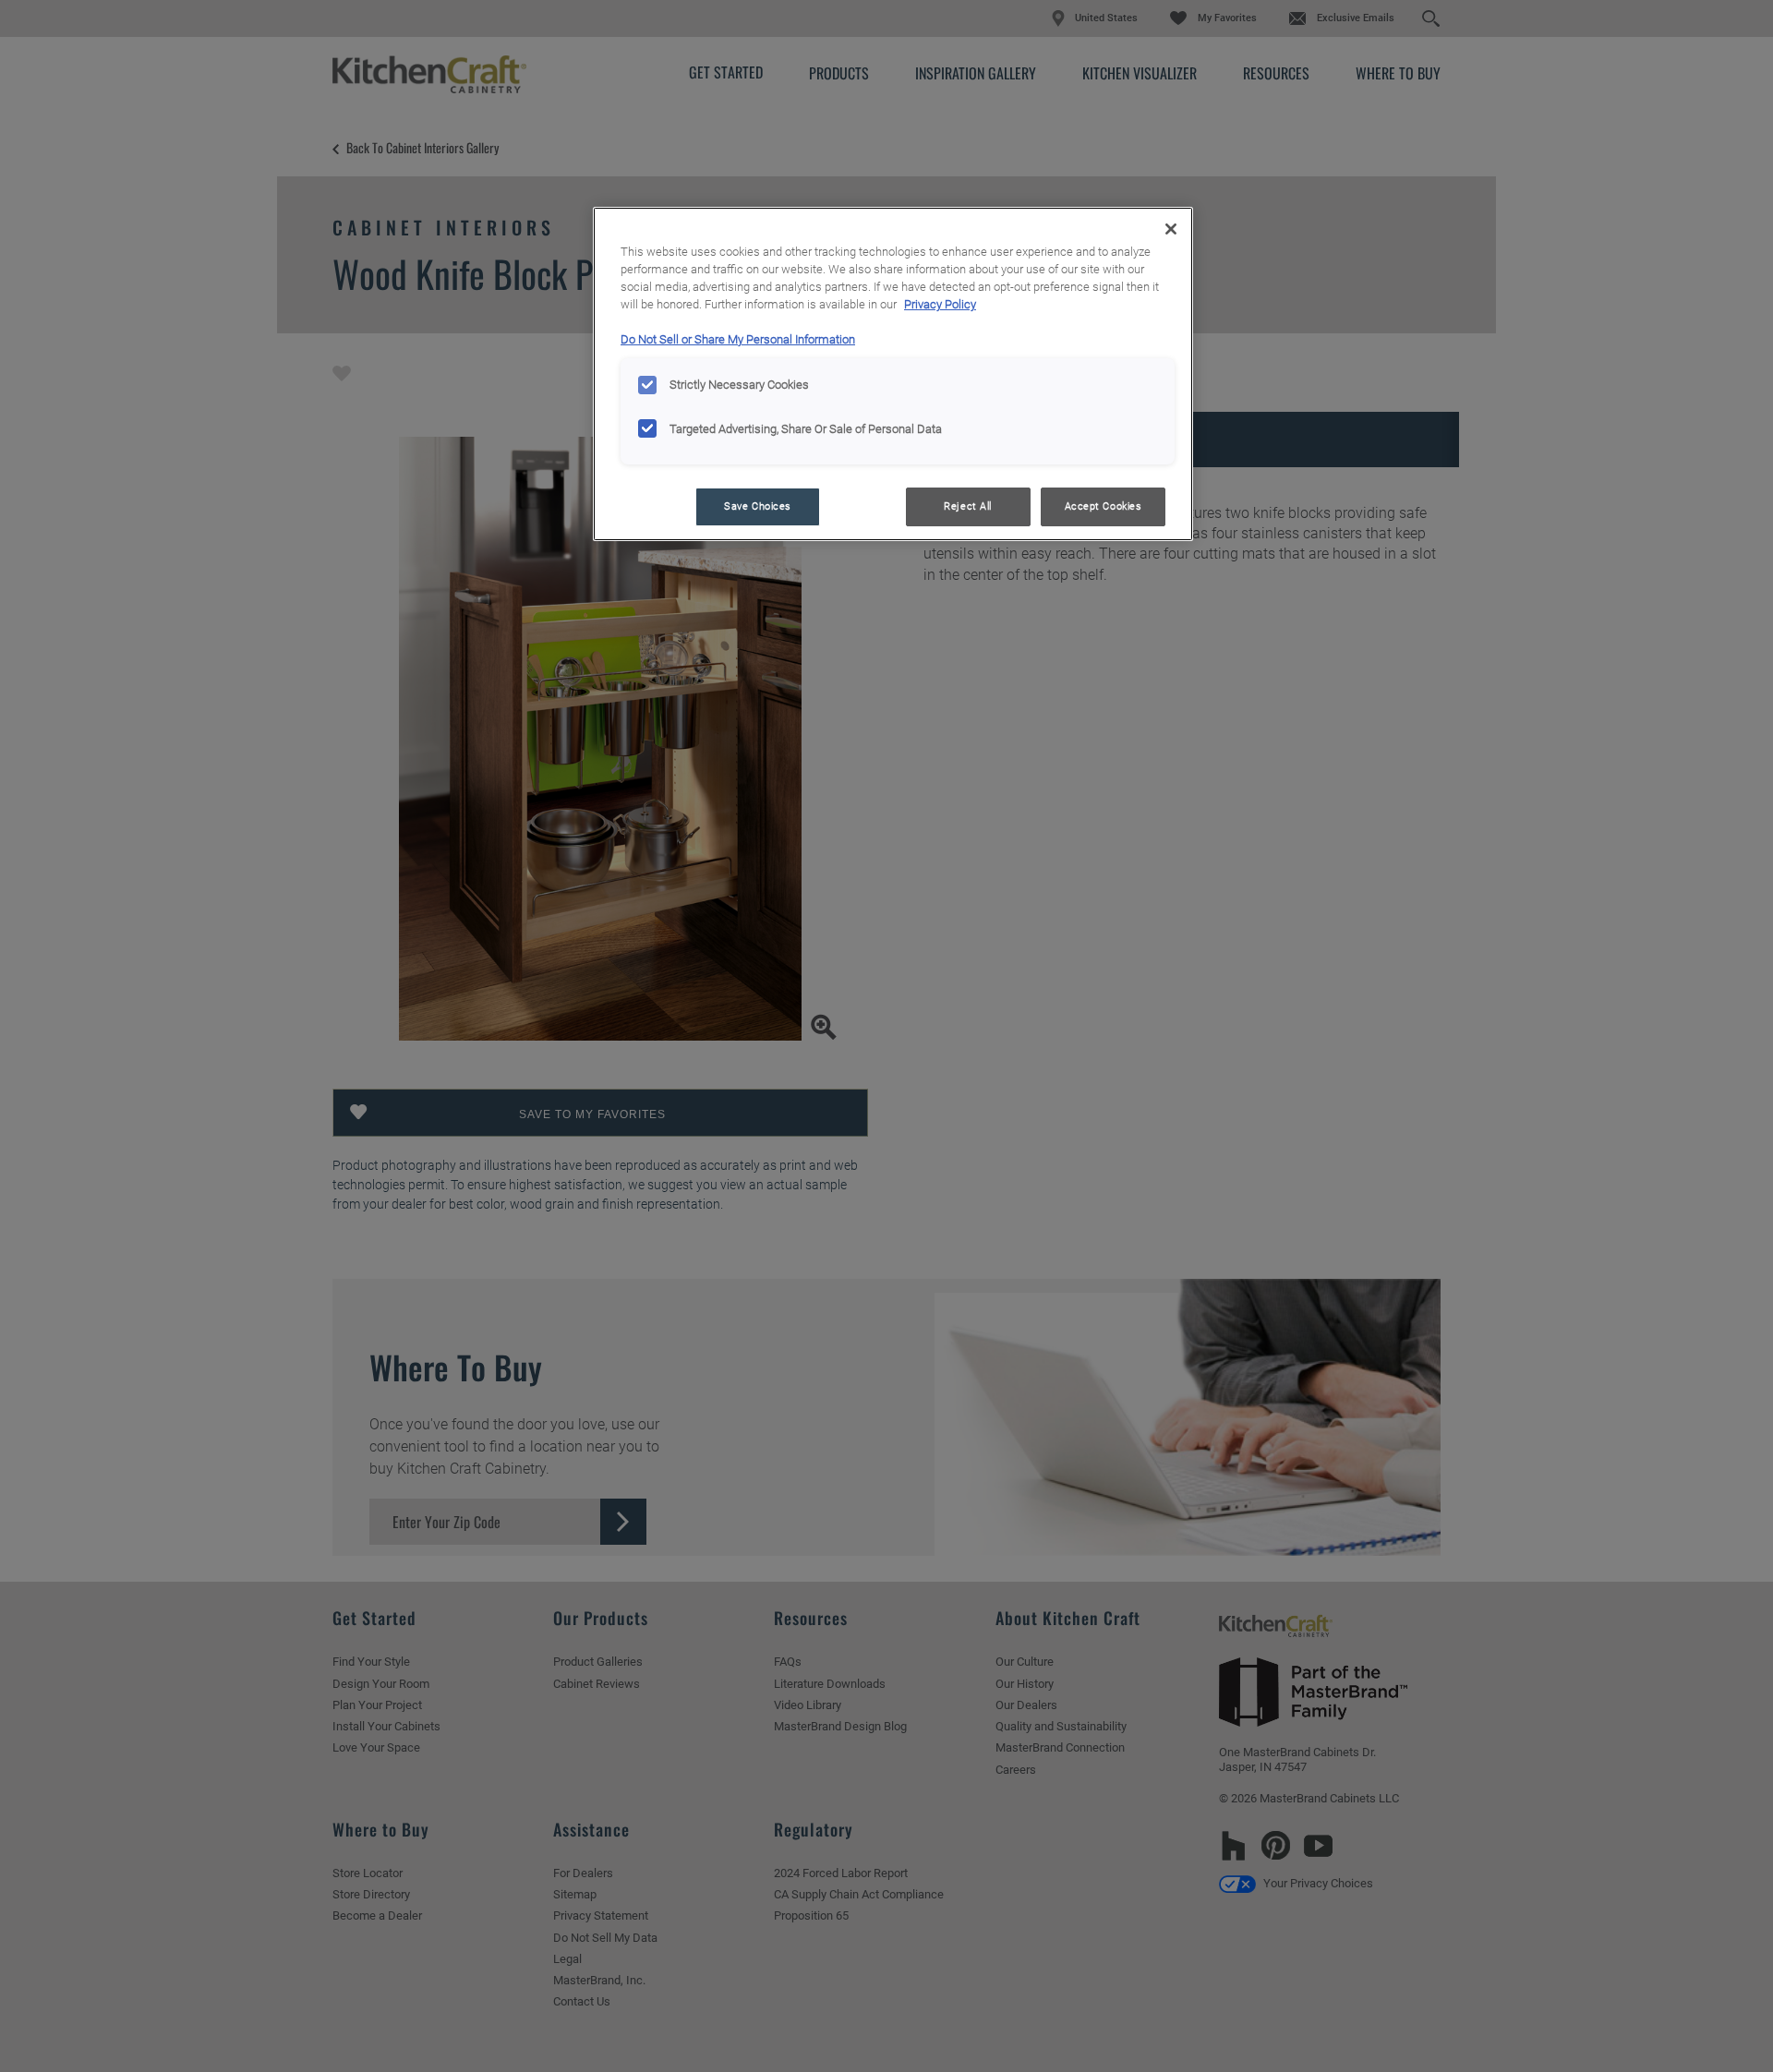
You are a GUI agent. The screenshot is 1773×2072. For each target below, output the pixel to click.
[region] (893, 374)
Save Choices (758, 506)
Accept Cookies (1104, 506)
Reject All (968, 506)
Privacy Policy (940, 304)
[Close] (1171, 229)
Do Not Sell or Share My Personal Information (738, 339)
